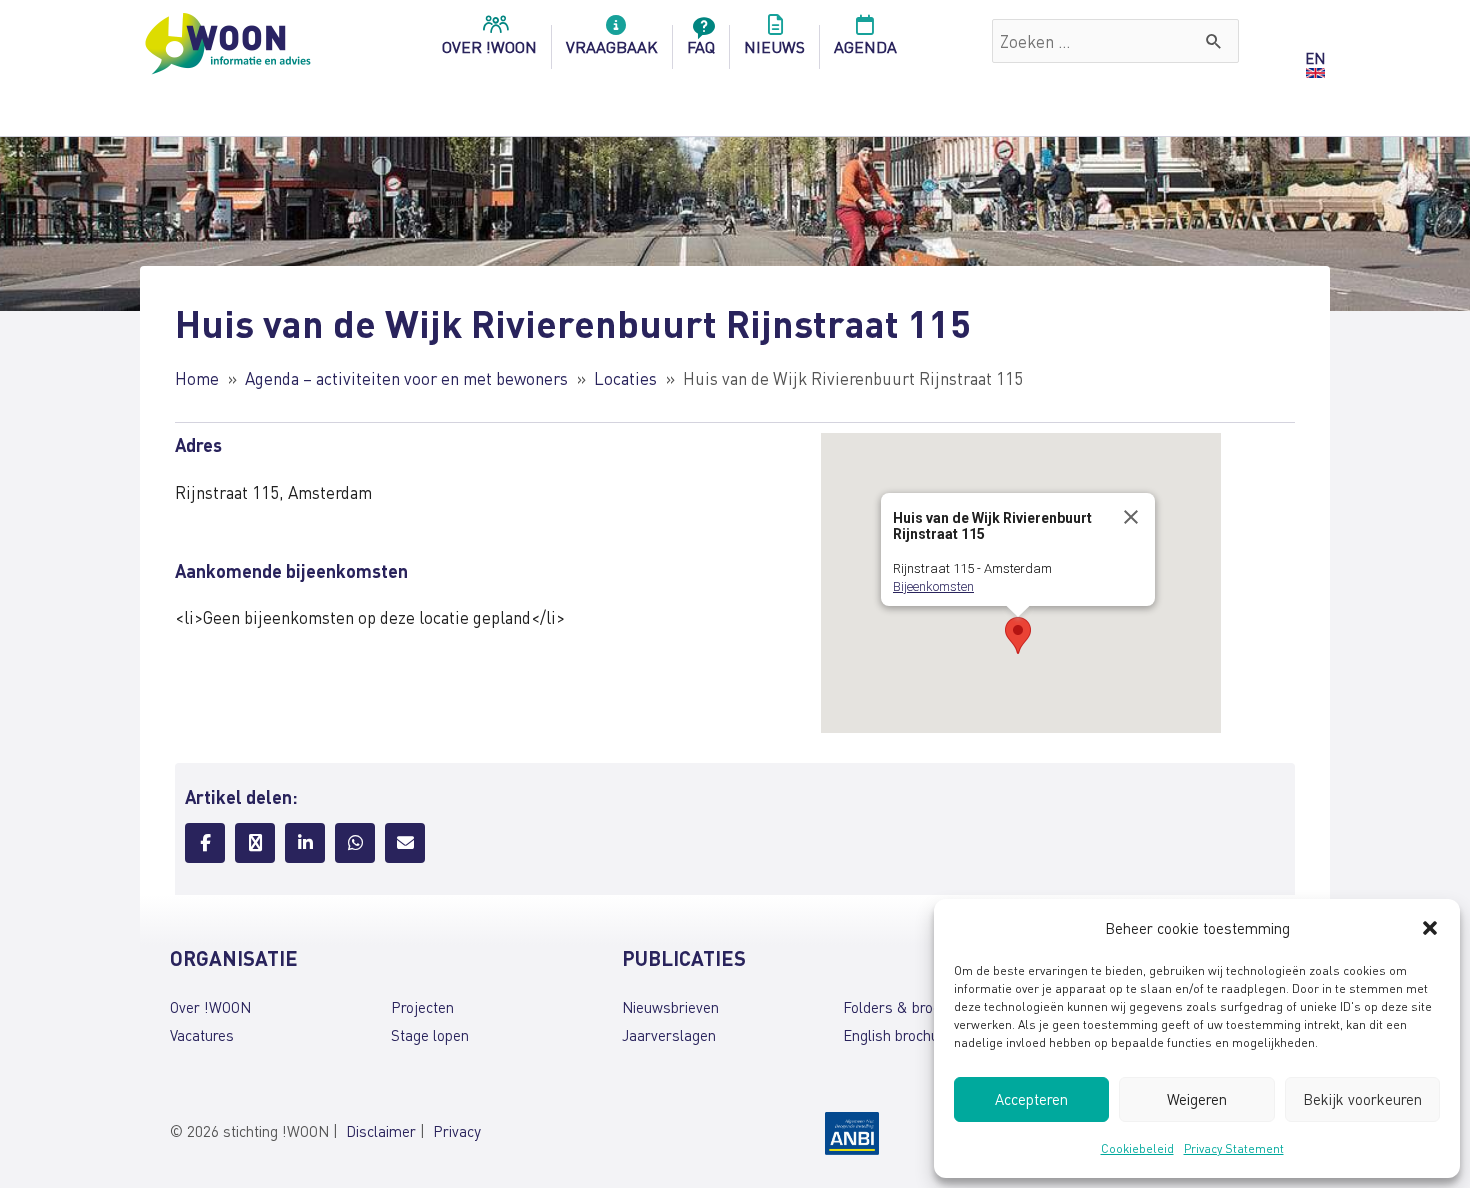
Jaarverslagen (669, 1035)
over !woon (489, 46)
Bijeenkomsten (933, 586)
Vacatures (202, 1035)
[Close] (1131, 517)
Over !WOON (210, 1007)
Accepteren (1031, 1099)
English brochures (901, 1035)
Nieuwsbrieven (670, 1007)
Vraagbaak (612, 46)
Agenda (865, 46)
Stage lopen (430, 1035)
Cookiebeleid (1137, 1148)
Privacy (457, 1131)
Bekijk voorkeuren (1362, 1099)
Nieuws (774, 46)
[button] (1430, 928)
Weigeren (1197, 1099)
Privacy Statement (1234, 1148)
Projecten (422, 1007)
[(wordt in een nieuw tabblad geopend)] (852, 1131)
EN (1315, 58)
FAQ (701, 46)
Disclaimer (381, 1131)
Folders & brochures (910, 1007)
